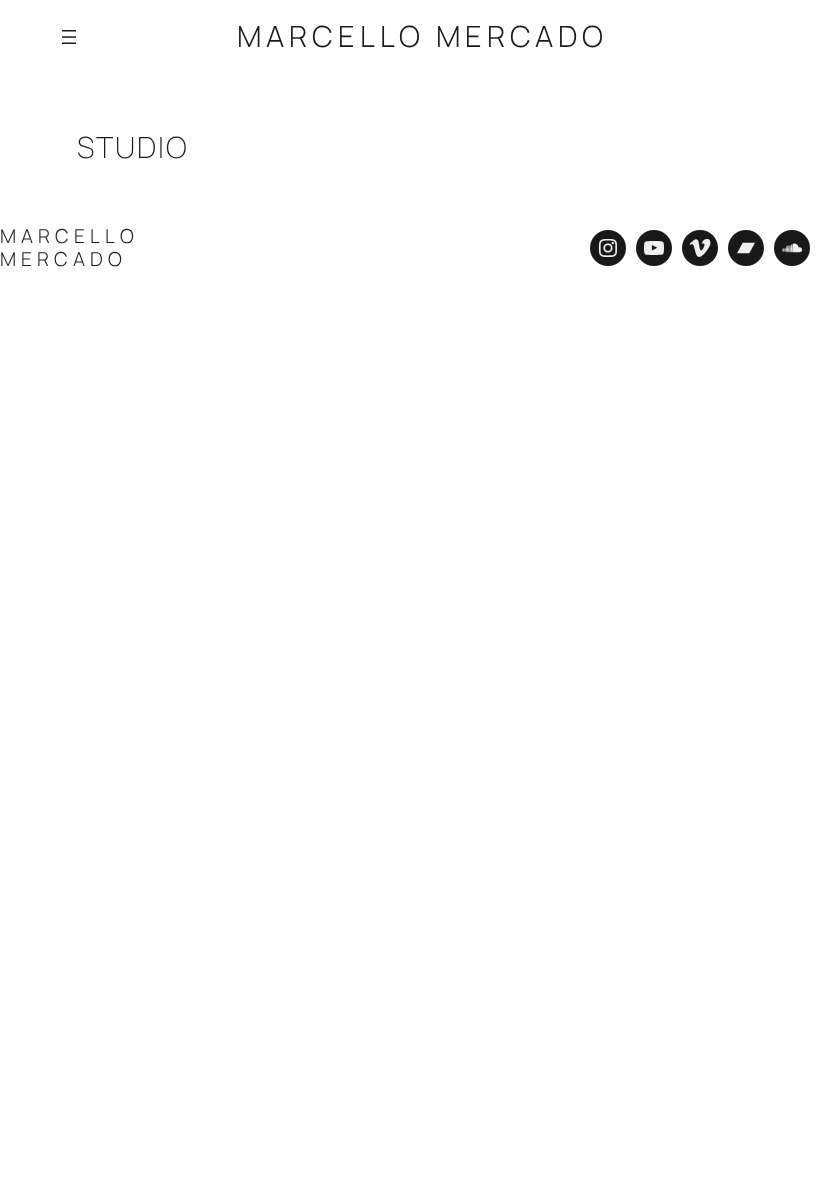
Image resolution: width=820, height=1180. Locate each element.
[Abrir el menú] (69, 37)
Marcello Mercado (422, 36)
